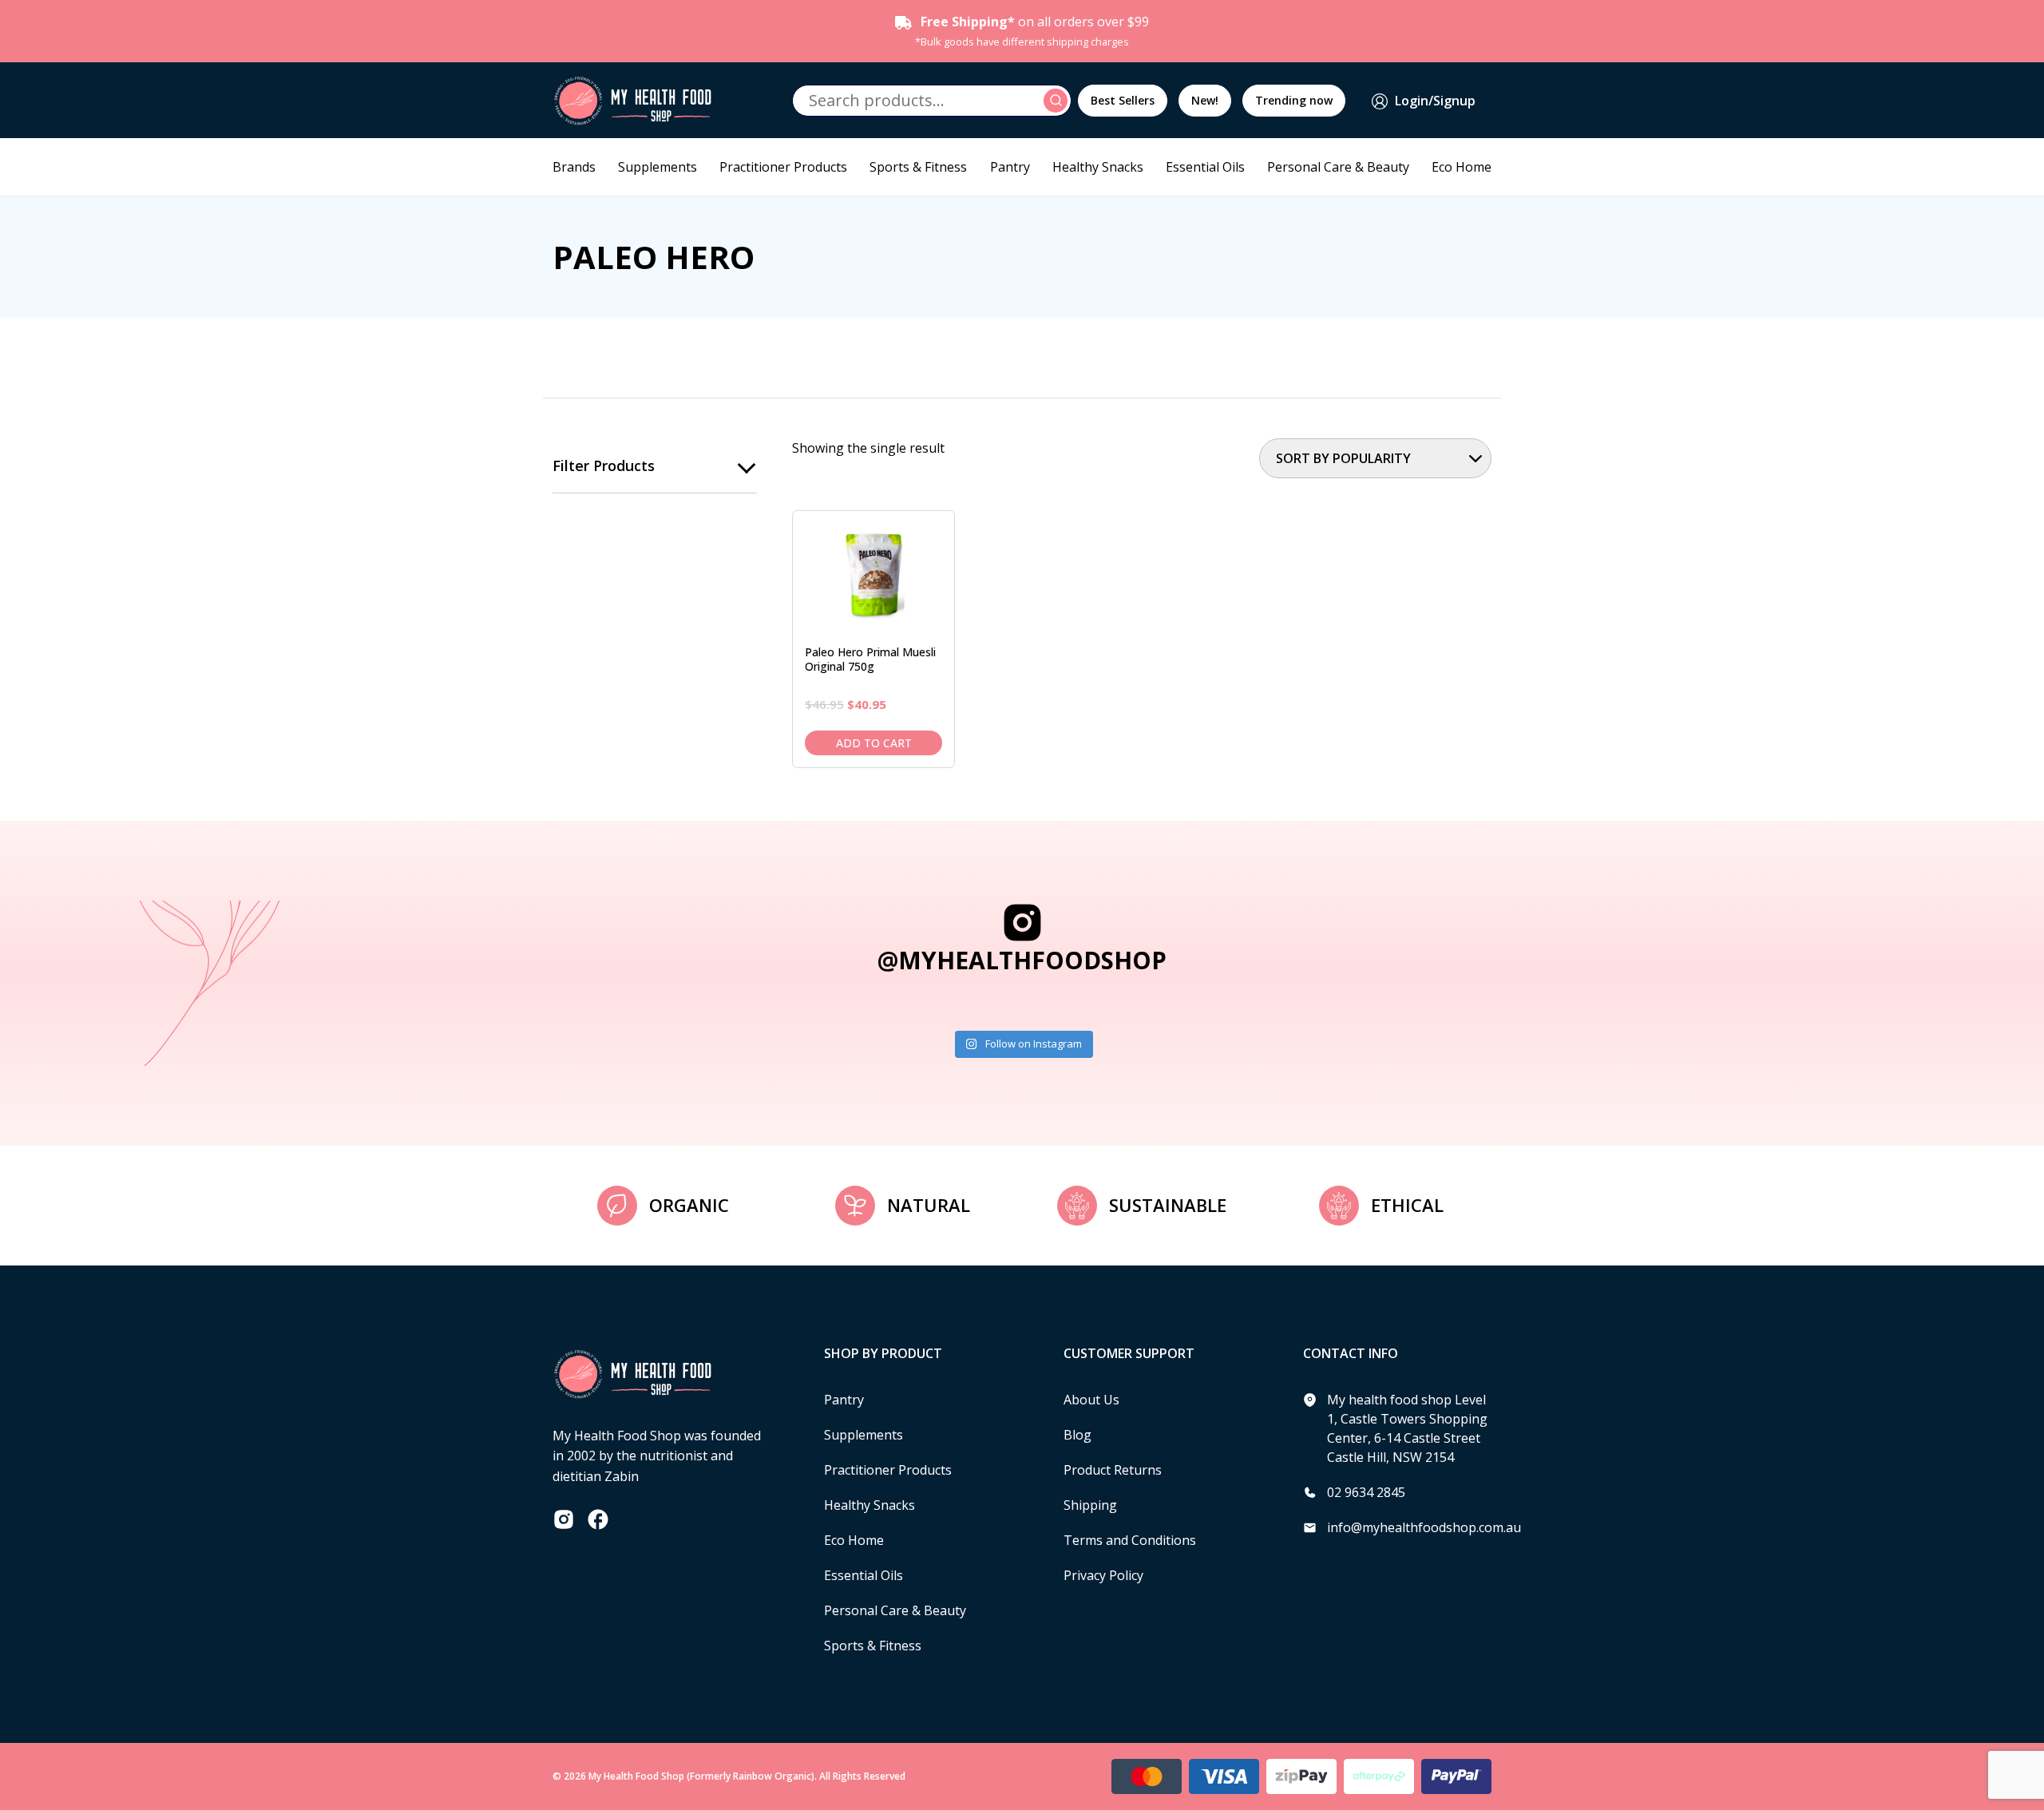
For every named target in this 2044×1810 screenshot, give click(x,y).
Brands (574, 167)
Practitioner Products (783, 167)
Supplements (658, 167)
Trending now (1294, 100)
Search (1058, 101)
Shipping (1090, 1505)
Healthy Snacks (1098, 167)
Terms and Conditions (1130, 1540)
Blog (1077, 1435)
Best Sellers (1123, 100)
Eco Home (1462, 167)
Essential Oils (1205, 167)
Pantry (1010, 167)
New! (1205, 100)
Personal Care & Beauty (1338, 167)
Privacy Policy (1103, 1575)
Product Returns (1113, 1470)
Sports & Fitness (918, 167)
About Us (1091, 1400)
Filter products (604, 465)
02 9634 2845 (1366, 1492)
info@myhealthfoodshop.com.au (1424, 1527)
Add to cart (874, 743)
